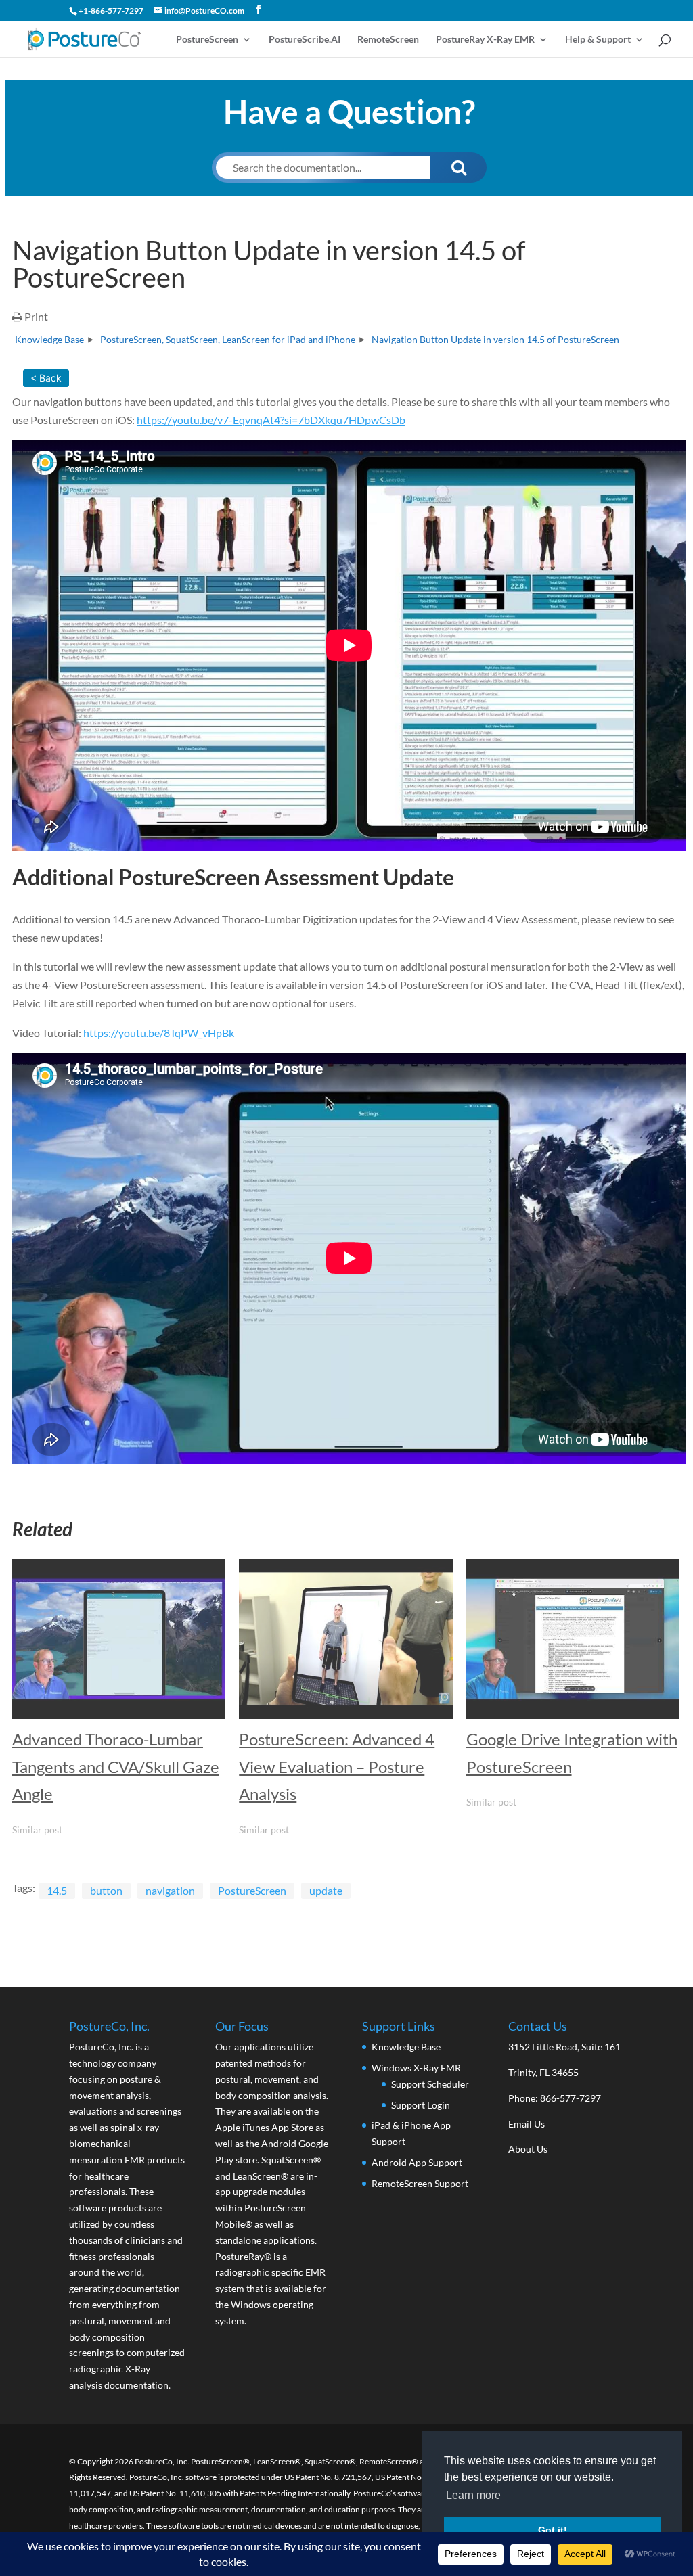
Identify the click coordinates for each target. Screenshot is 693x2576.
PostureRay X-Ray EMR (485, 40)
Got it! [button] (553, 2530)
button (106, 1890)
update (326, 1890)
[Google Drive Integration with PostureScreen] (573, 1638)
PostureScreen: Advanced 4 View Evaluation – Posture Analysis (337, 1767)
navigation (170, 1890)
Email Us (527, 2124)
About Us (528, 2149)
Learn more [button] (473, 2495)
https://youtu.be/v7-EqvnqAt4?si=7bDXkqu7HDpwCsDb (271, 420)
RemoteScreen (388, 40)
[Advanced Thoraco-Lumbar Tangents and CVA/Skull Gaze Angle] (119, 1638)
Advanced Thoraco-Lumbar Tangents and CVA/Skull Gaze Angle (116, 1767)
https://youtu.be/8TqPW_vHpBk (159, 1033)
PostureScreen (207, 40)
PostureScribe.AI (305, 40)
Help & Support (598, 40)
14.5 (57, 1890)
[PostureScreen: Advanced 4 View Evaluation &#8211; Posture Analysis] (345, 1638)
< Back (46, 378)
